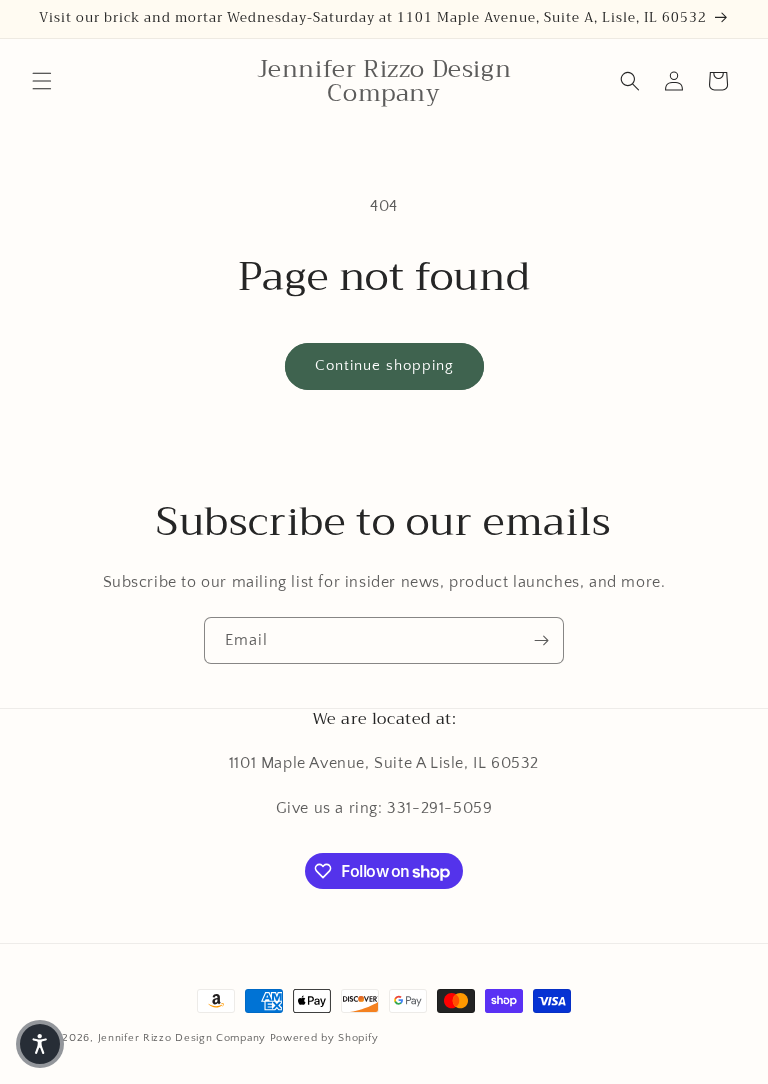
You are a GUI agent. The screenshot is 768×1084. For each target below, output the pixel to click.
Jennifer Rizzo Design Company (182, 1038)
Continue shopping (384, 365)
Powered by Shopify (324, 1038)
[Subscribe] (541, 640)
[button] (42, 81)
